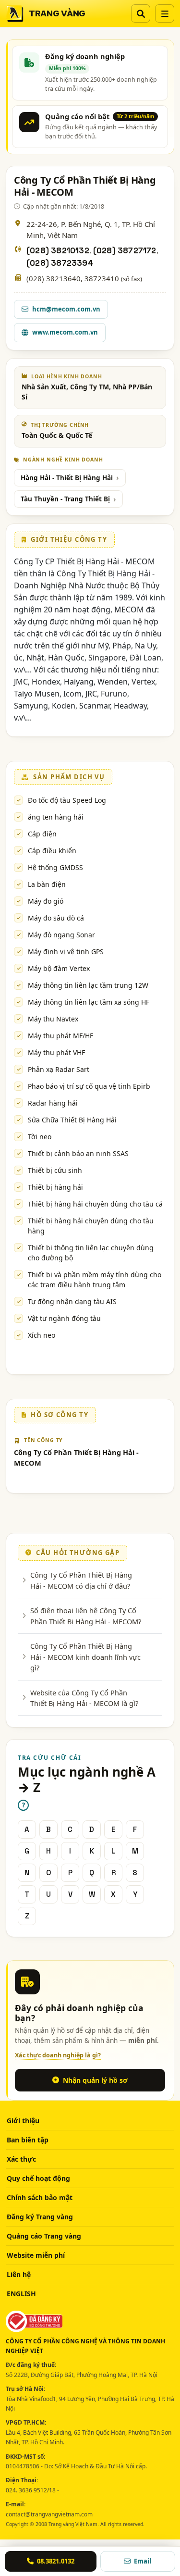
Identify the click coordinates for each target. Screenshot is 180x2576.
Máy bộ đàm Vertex (59, 968)
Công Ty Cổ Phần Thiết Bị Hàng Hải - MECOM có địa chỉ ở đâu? (81, 1580)
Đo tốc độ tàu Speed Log (67, 800)
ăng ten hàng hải (56, 817)
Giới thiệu (23, 2121)
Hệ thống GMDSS (55, 867)
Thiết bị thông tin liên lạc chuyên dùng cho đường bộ (91, 1253)
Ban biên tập (28, 2140)
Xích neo (42, 1335)
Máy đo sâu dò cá (56, 918)
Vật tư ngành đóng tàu (64, 1318)
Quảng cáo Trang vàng (44, 2236)
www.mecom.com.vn (65, 332)
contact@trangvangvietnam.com (49, 2514)
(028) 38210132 (58, 251)
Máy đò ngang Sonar (61, 935)
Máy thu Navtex (53, 1019)
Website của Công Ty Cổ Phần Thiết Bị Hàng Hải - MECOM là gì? (84, 1698)
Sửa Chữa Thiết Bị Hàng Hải (72, 1120)
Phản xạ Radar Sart (59, 1069)
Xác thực (21, 2159)
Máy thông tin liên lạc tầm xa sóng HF (89, 1002)
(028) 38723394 (60, 263)
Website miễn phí (36, 2255)
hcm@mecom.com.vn (66, 309)
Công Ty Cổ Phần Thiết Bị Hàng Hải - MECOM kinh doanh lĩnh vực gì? (85, 1657)
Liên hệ (19, 2274)
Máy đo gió (46, 901)
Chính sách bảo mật (40, 2197)
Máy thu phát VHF (56, 1052)
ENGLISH (21, 2294)
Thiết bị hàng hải (55, 1187)
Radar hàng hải (53, 1103)
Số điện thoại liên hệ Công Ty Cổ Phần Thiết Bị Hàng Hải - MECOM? (86, 1616)
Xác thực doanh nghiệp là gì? (58, 2055)
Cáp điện (42, 834)
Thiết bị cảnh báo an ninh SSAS (78, 1153)
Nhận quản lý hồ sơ (95, 2080)
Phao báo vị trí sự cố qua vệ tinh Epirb (89, 1086)
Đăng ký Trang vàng (40, 2217)
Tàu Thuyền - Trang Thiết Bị (65, 499)
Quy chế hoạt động (38, 2178)
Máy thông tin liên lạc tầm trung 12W (88, 985)
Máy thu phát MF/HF (60, 1036)
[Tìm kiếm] (141, 13)
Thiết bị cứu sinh (55, 1170)
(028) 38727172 (125, 251)
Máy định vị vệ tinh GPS (66, 952)
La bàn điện (47, 884)
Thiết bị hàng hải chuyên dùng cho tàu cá (95, 1204)
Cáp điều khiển (52, 851)
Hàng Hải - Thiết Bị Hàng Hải (67, 478)
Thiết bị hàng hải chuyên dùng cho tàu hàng (91, 1226)
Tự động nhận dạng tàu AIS (72, 1301)
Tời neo (40, 1137)
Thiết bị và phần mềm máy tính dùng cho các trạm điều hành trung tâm (95, 1280)
